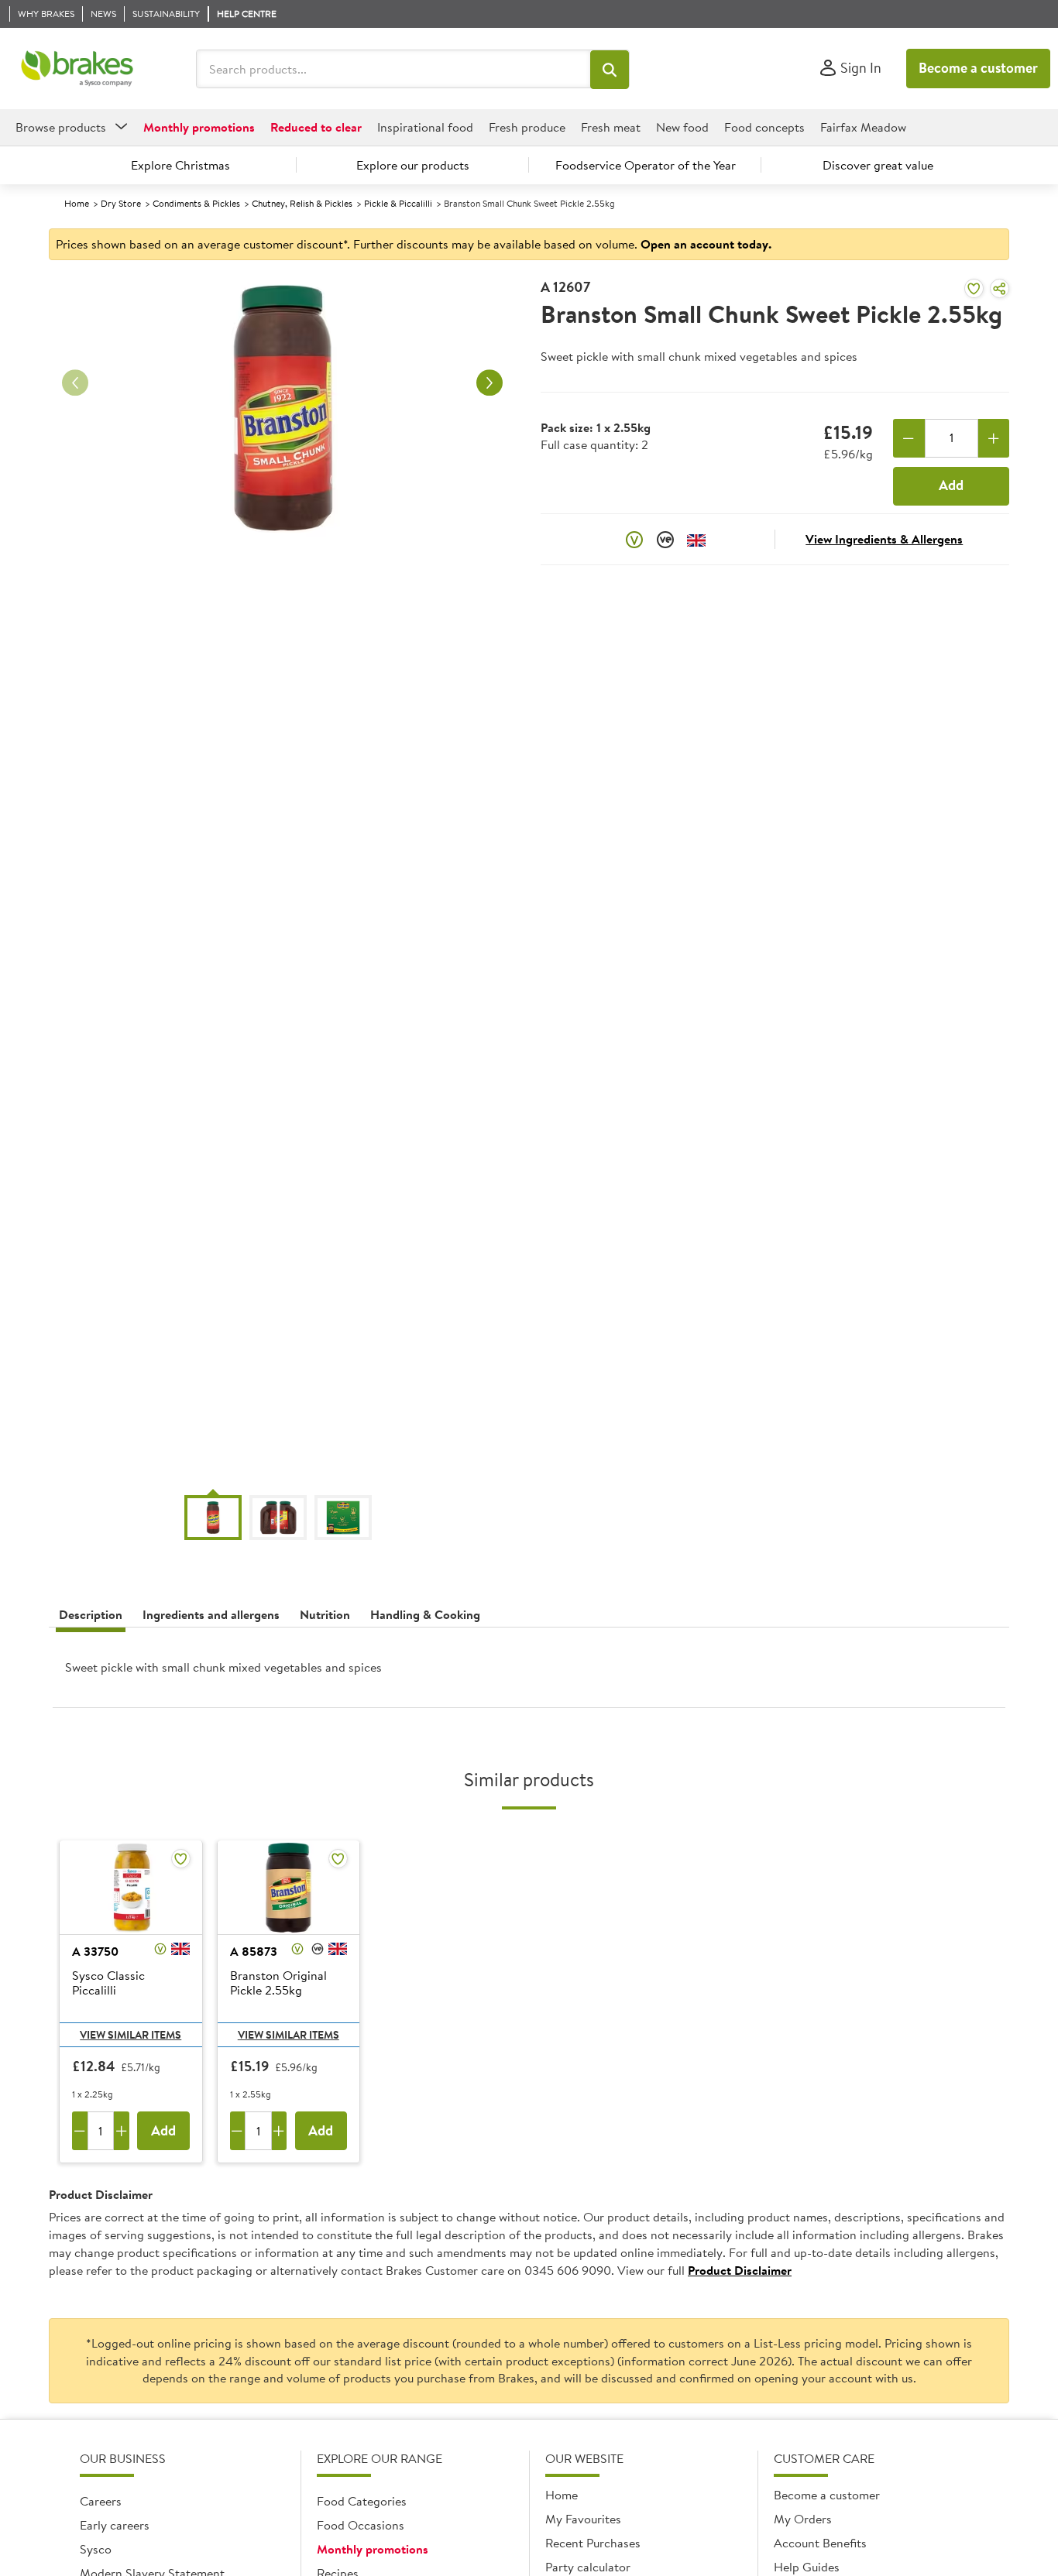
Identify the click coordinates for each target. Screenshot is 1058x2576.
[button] (610, 70)
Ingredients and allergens (211, 1614)
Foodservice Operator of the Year (646, 165)
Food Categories (362, 2501)
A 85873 (254, 1951)
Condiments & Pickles (196, 203)
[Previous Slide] (75, 383)
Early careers (115, 2525)
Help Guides (807, 2567)
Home (77, 203)
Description (91, 1614)
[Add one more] (994, 438)
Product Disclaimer (740, 2270)
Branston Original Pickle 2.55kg (278, 1983)
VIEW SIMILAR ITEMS (131, 2035)
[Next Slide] (489, 383)
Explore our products (413, 165)
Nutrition (325, 1614)
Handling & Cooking (425, 1614)
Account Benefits (820, 2543)
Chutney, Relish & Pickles (302, 203)
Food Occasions (361, 2525)
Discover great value (878, 165)
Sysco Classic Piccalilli (108, 1983)
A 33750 (95, 1951)
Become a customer (978, 68)
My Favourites (583, 2519)
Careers (101, 2501)
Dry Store (121, 203)
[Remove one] (909, 438)
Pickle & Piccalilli (398, 203)
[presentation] (529, 1674)
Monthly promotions (373, 2549)
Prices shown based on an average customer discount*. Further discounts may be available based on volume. (414, 244)
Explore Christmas (180, 165)
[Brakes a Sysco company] (77, 69)
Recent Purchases (593, 2543)
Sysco (96, 2549)
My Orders (803, 2519)
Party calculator (588, 2567)
